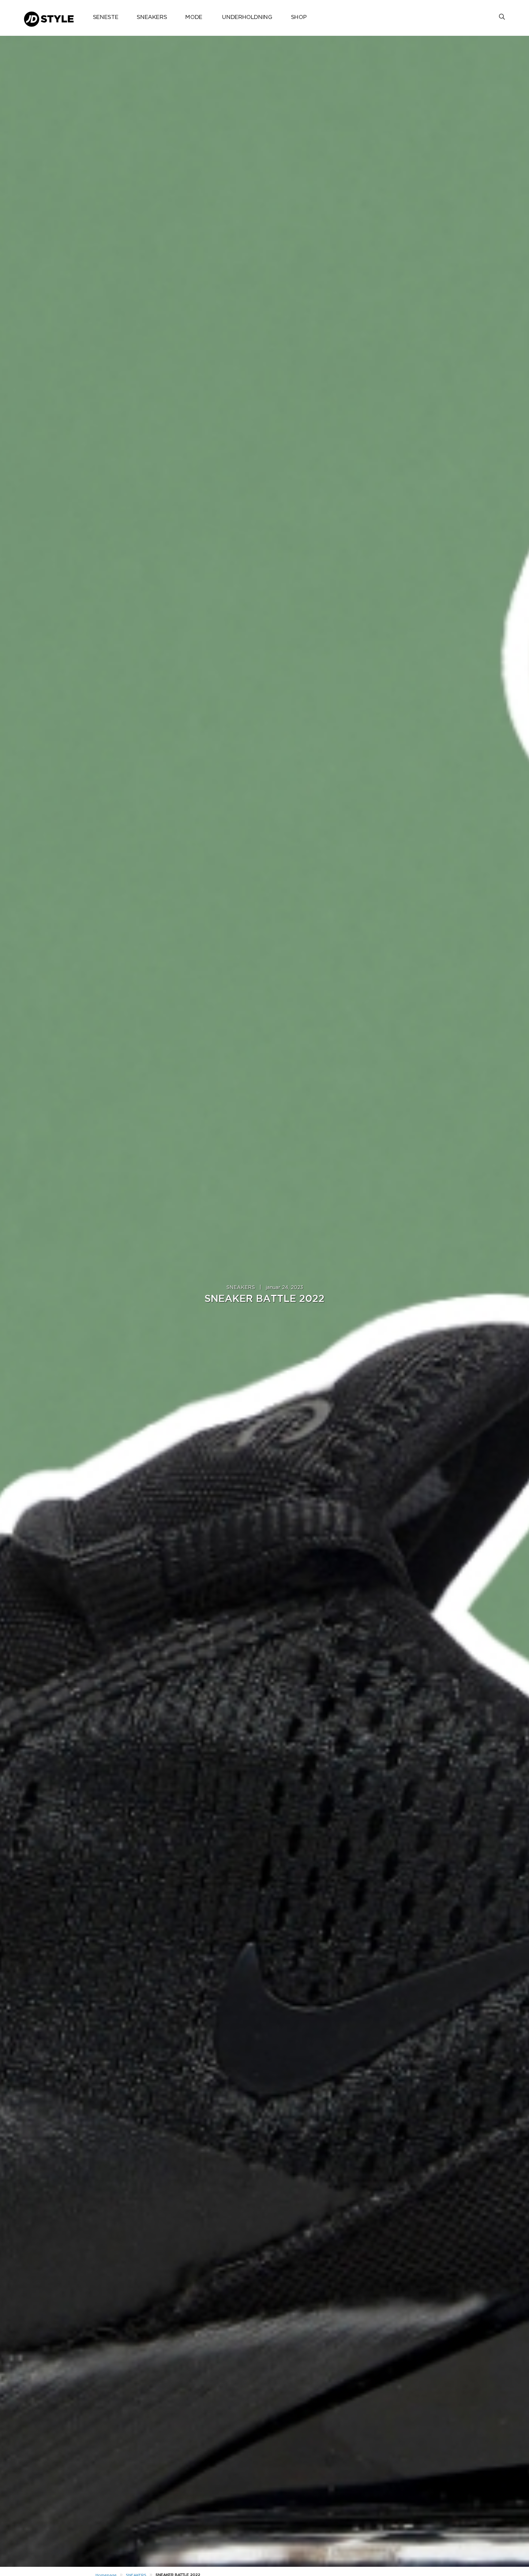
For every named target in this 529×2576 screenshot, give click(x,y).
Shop (299, 17)
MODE (194, 17)
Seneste (105, 17)
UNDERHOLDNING (247, 17)
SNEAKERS (152, 17)
